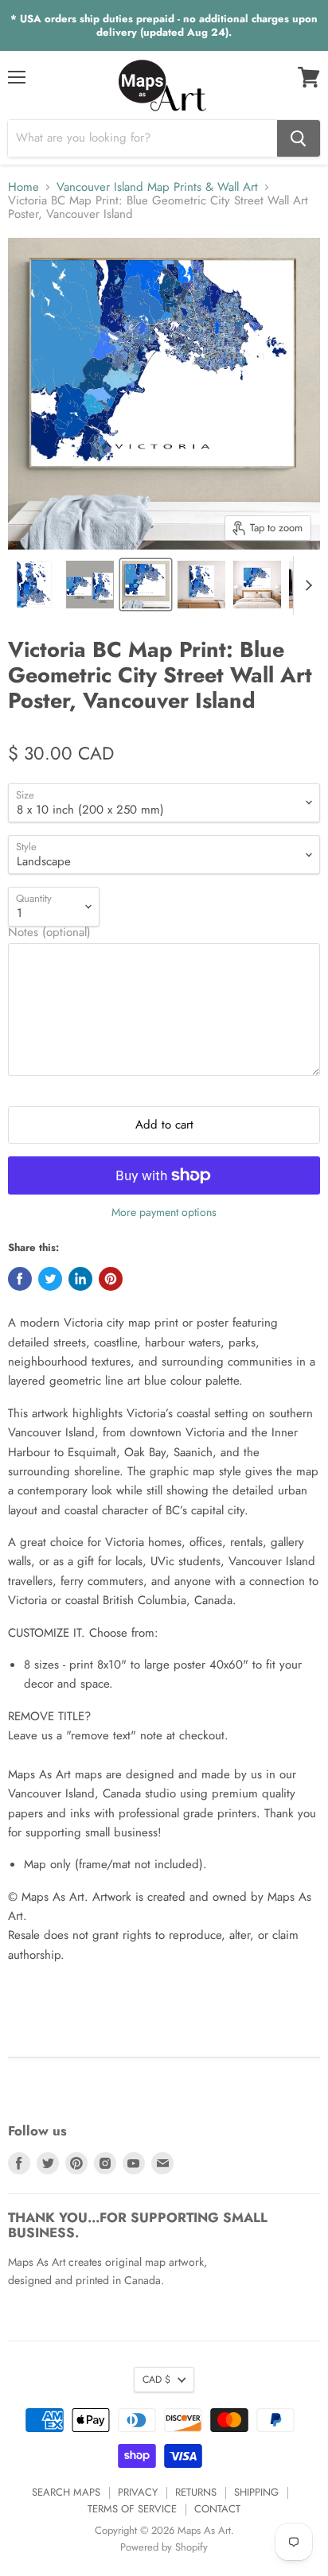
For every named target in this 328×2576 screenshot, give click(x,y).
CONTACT (217, 2509)
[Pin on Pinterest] (111, 1279)
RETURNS (196, 2492)
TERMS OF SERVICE (132, 2509)
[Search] (299, 138)
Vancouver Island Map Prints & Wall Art (157, 187)
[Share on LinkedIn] (80, 1279)
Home (23, 187)
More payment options (164, 1212)
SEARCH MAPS (66, 2492)
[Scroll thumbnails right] (306, 585)
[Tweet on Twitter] (50, 1279)
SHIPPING (256, 2492)
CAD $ (156, 2380)
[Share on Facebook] (20, 1279)
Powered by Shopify (164, 2547)
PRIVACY (138, 2492)
